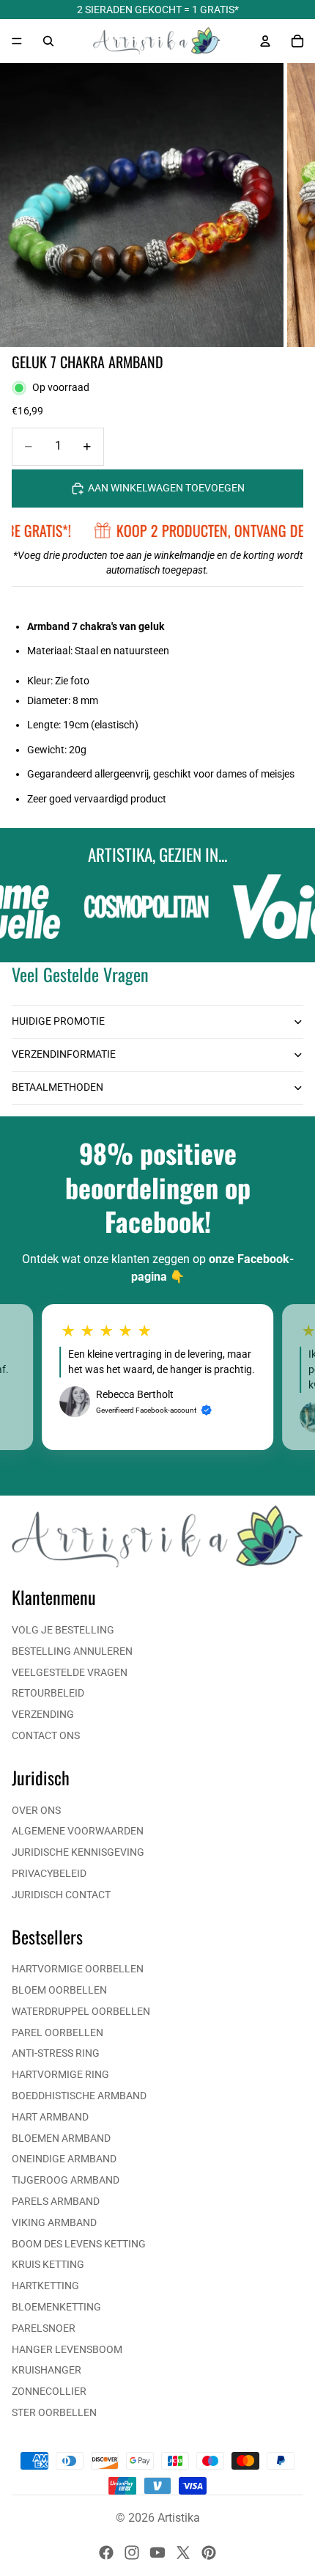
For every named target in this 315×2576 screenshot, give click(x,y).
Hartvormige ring (60, 2074)
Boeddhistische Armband (79, 2096)
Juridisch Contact (61, 1895)
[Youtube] (157, 2553)
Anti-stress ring (56, 2053)
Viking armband (54, 2222)
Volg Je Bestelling (63, 1630)
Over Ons (36, 1810)
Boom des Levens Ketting (79, 2244)
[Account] (265, 41)
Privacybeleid (49, 1873)
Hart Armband (50, 2117)
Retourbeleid (48, 1693)
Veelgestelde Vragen (70, 1672)
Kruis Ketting (48, 2264)
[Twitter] (183, 2553)
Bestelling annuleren (72, 1651)
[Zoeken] (48, 41)
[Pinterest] (209, 2553)
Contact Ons (46, 1735)
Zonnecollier (49, 2391)
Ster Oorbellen (54, 2412)
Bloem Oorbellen (59, 1990)
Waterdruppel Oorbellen (81, 2011)
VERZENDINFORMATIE (64, 1054)
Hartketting (45, 2286)
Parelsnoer (44, 2328)
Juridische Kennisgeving (78, 1852)
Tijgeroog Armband (66, 2180)
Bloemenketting (56, 2307)
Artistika (179, 2518)
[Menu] (17, 41)
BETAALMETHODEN (58, 1087)
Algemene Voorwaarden (78, 1831)
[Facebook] (106, 2553)
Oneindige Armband (64, 2159)
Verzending (43, 1714)
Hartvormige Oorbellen (78, 1969)
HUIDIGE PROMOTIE (58, 1021)
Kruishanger (47, 2370)
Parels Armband (56, 2201)
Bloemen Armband (61, 2138)
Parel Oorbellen (58, 2032)
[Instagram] (132, 2553)
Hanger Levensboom (67, 2349)
